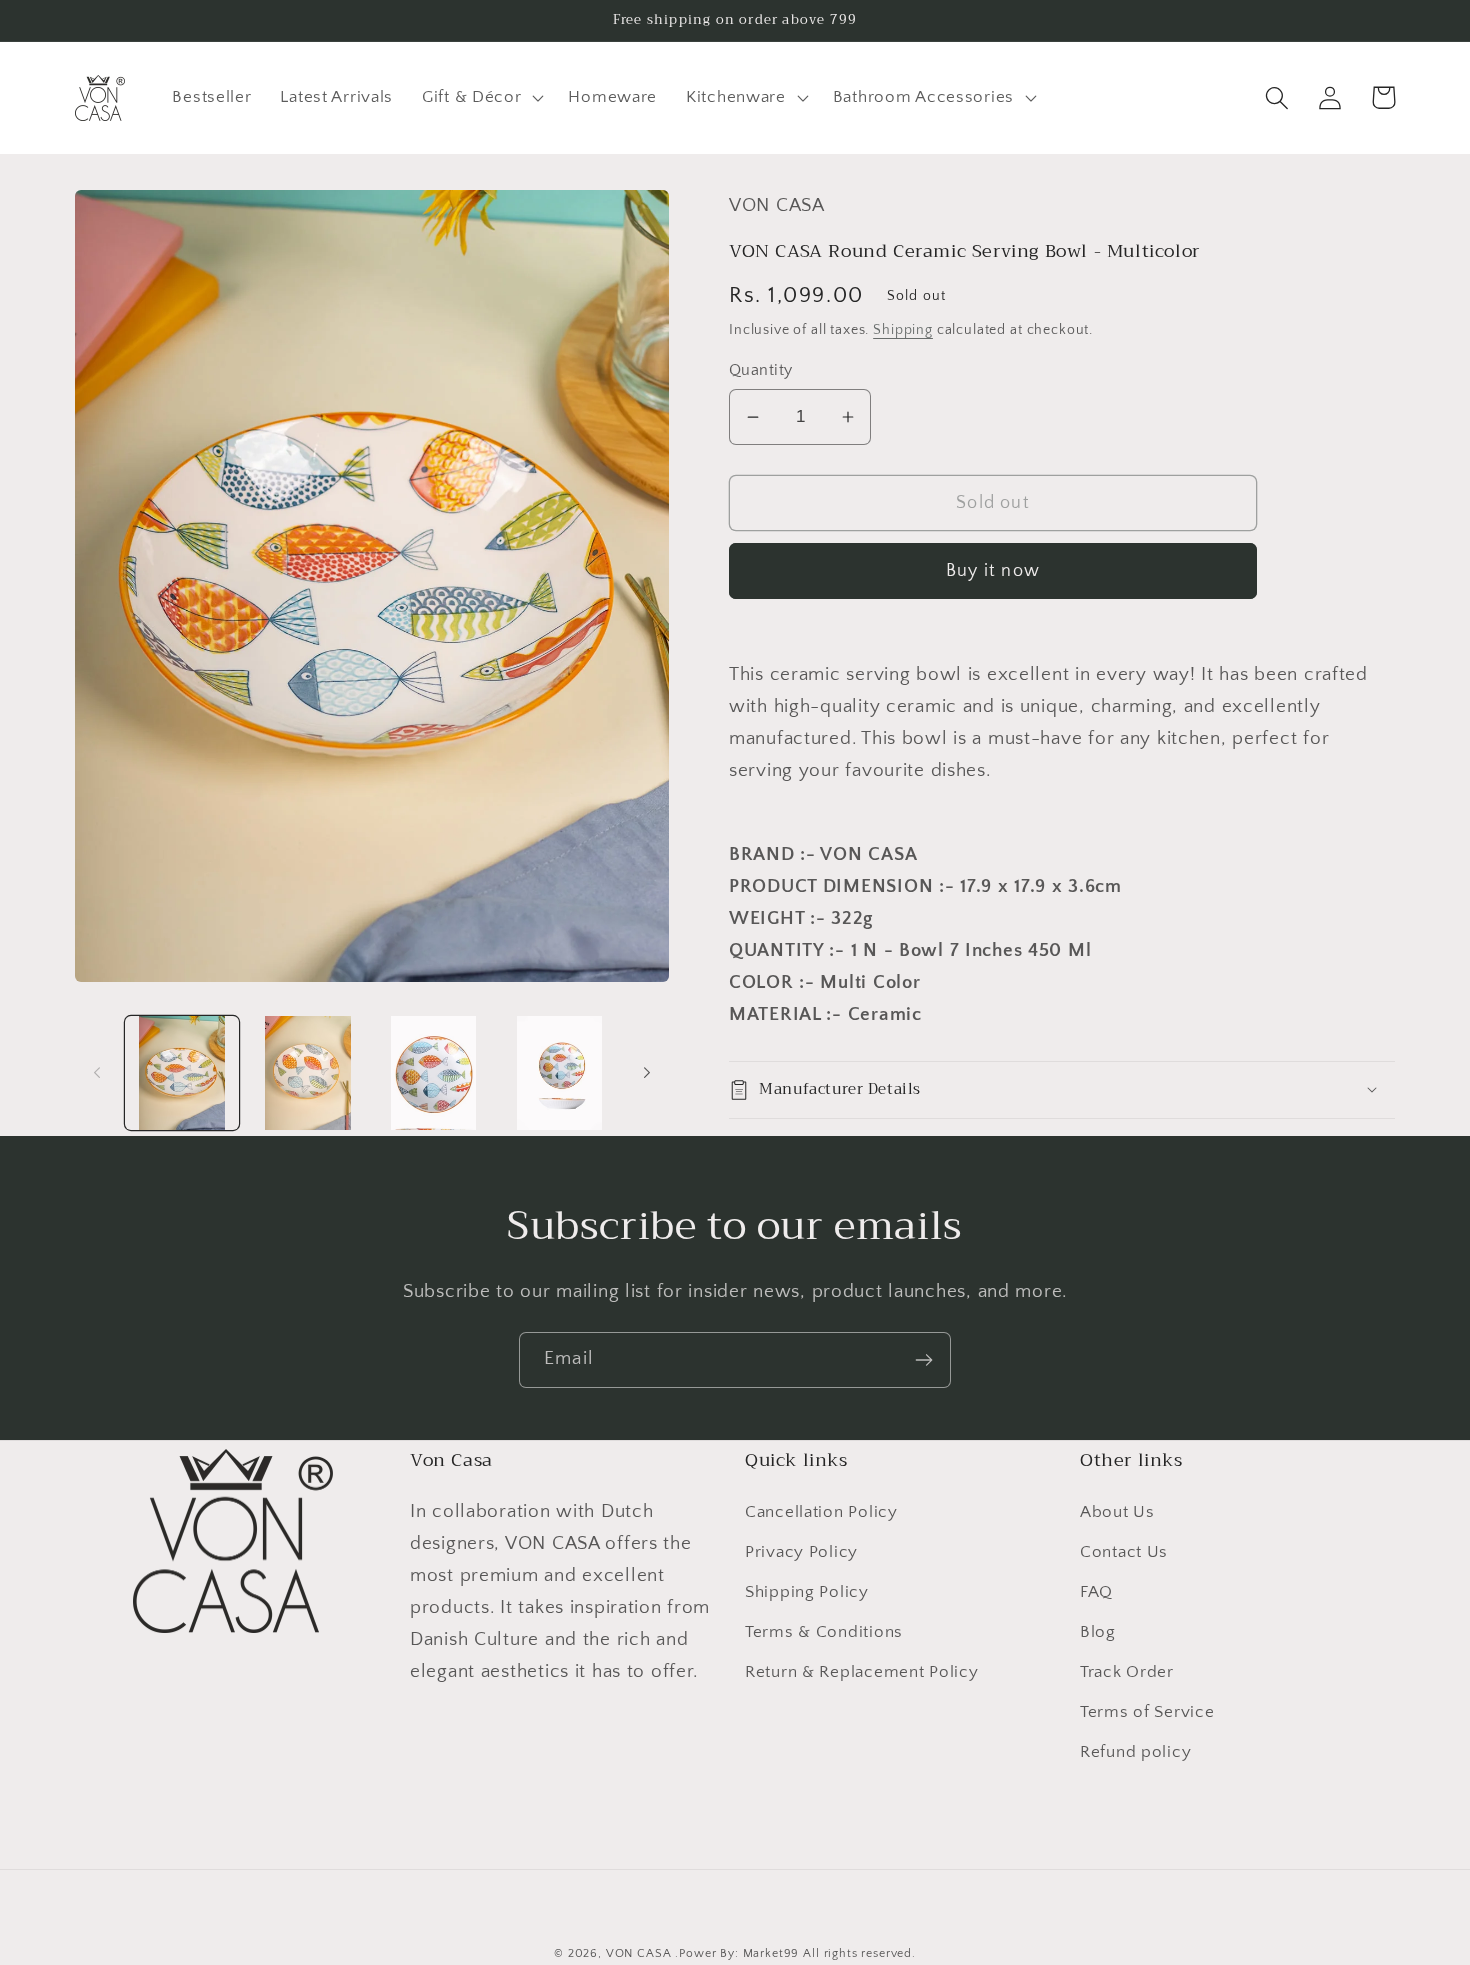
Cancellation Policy (821, 1512)
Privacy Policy (801, 1552)
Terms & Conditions (824, 1632)
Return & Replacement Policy (861, 1672)
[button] (481, 98)
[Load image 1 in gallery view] (182, 1073)
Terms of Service (1147, 1712)
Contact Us (1124, 1552)
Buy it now (993, 571)
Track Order (1127, 1672)
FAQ (1096, 1592)
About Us (1117, 1512)
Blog (1098, 1632)
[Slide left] (97, 1073)
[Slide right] (647, 1073)
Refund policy (1135, 1752)
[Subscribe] (923, 1360)
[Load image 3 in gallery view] (434, 1073)
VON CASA (639, 1953)
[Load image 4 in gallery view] (560, 1073)
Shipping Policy (807, 1592)
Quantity (761, 370)
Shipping (903, 330)
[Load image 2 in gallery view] (308, 1073)
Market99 (771, 1953)
